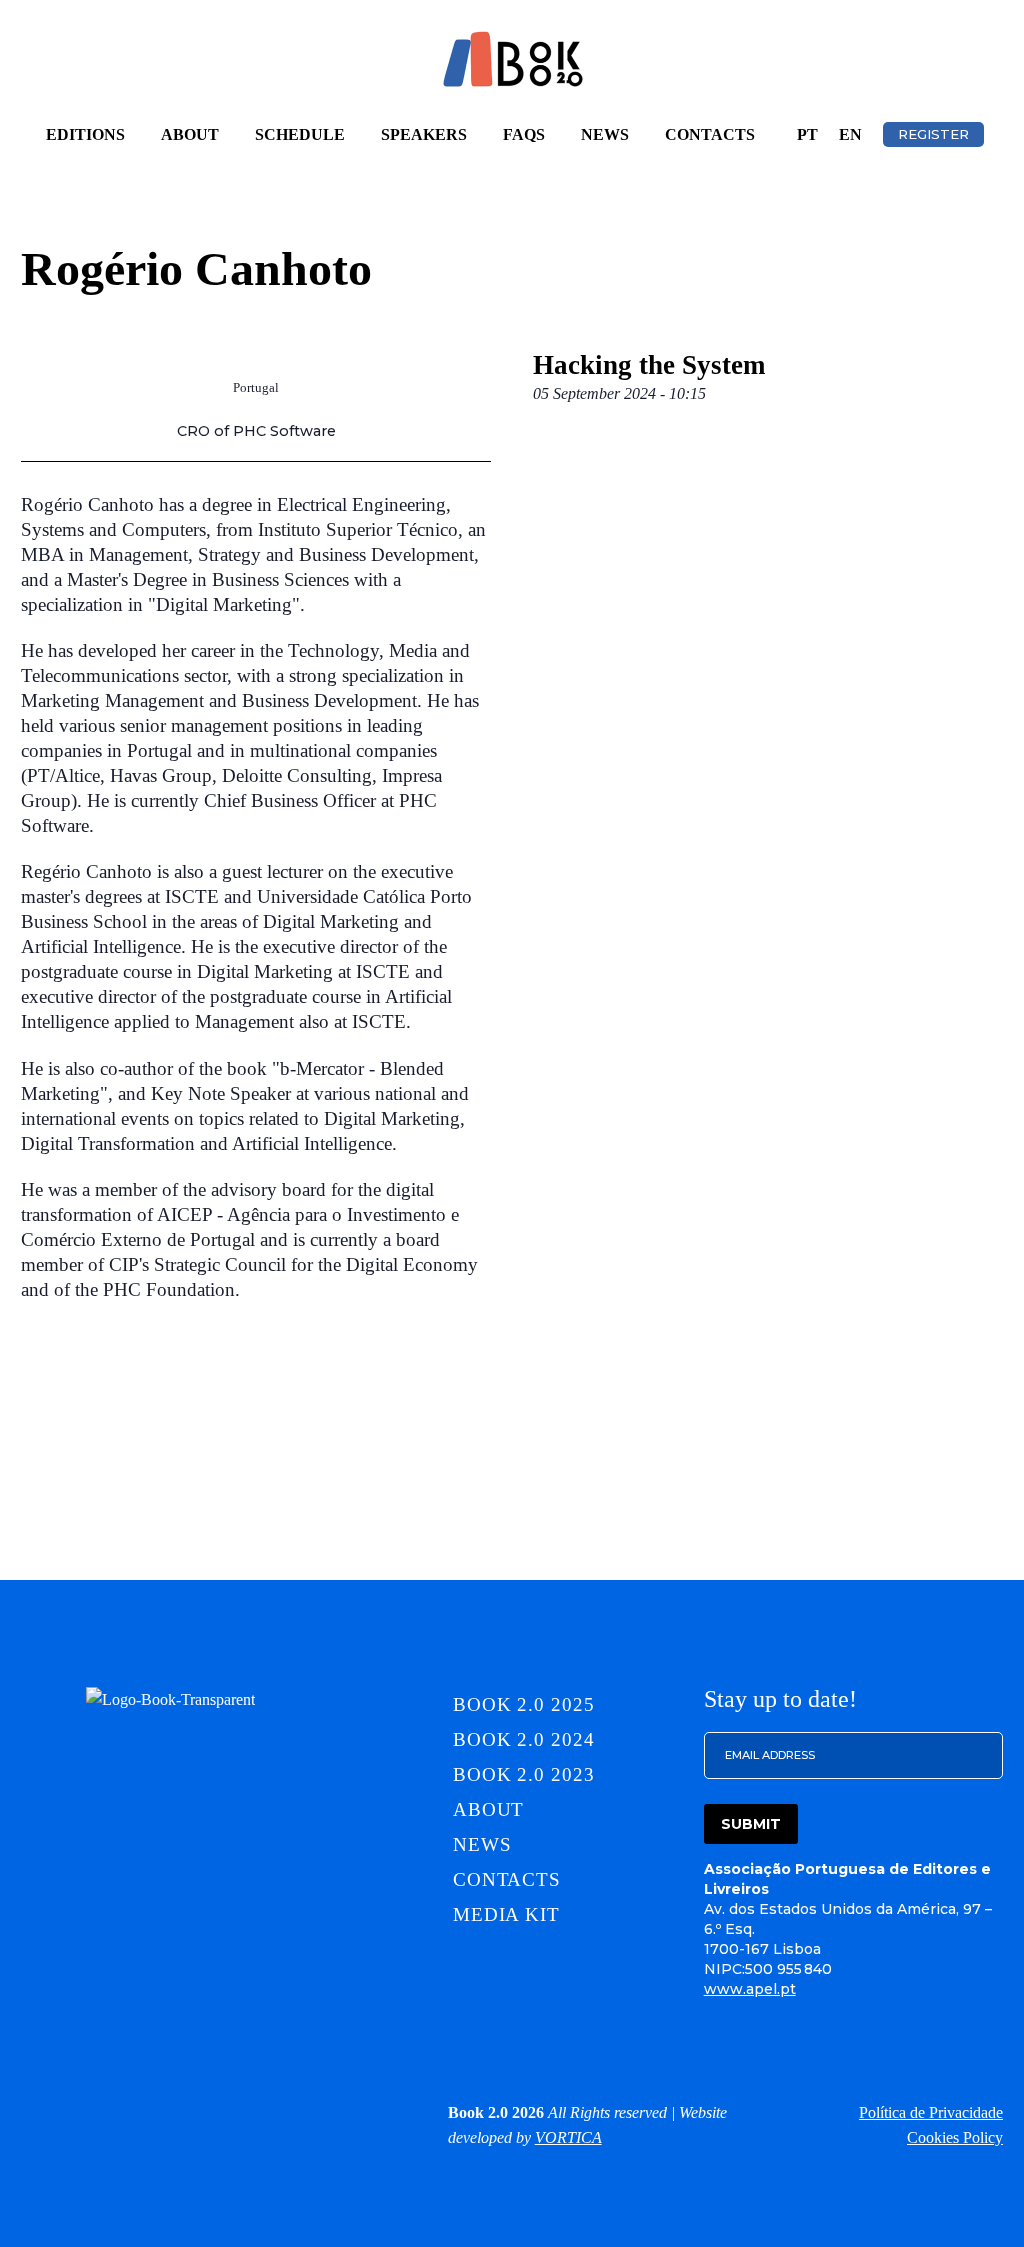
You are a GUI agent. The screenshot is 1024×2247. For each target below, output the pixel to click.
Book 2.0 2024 (524, 1739)
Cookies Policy (955, 2137)
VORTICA (568, 2137)
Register (933, 134)
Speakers (424, 134)
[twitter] (171, 2112)
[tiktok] (215, 2112)
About (190, 134)
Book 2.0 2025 (524, 1704)
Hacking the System (649, 365)
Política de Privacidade (931, 2112)
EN (850, 134)
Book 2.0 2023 (524, 1774)
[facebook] (127, 2112)
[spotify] (259, 2112)
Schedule (300, 134)
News (605, 134)
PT (807, 134)
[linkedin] (39, 2112)
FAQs (524, 134)
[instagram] (83, 2112)
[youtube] (303, 2112)
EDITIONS (85, 134)
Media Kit (507, 1914)
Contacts (710, 134)
